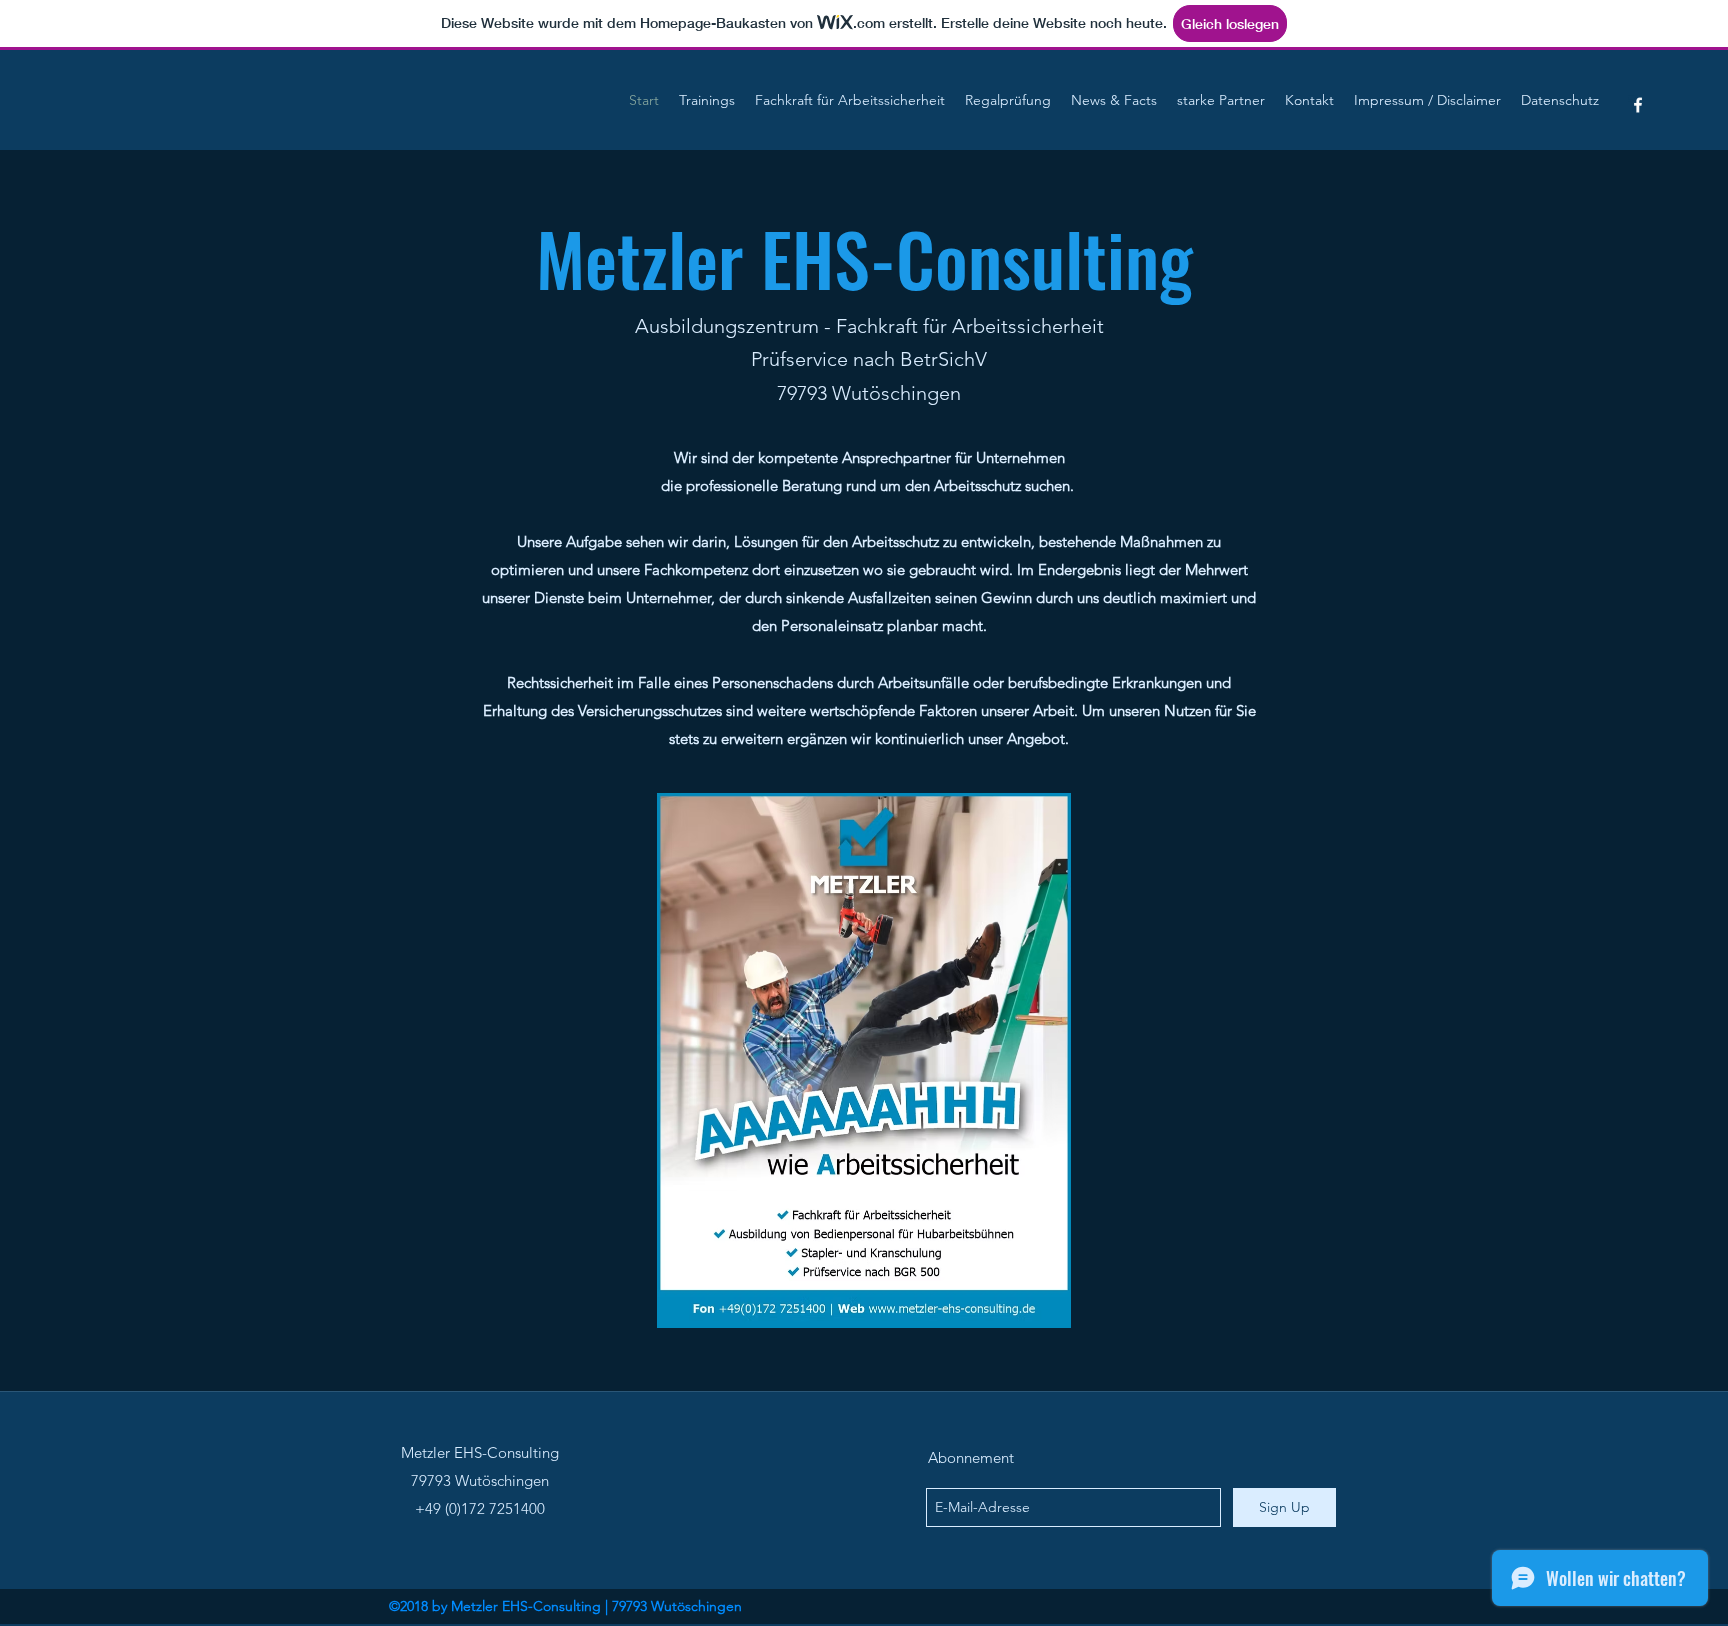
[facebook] (1638, 105)
